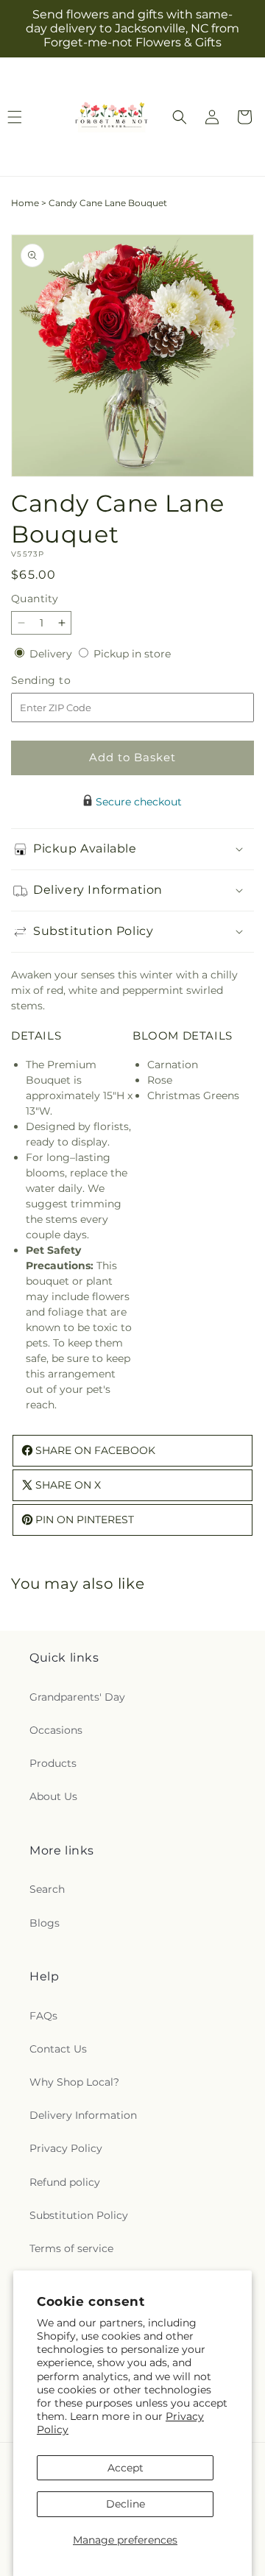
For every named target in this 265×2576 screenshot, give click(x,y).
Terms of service (71, 2248)
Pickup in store (132, 654)
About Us (53, 1796)
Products (53, 1763)
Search (47, 1889)
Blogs (45, 1923)
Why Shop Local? (74, 2082)
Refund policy (65, 2182)
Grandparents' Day (77, 1697)
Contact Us (58, 2049)
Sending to (63, 681)
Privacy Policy (66, 2148)
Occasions (56, 1730)
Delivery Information (83, 2115)
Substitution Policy (79, 2215)
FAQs (43, 2016)
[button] (180, 117)
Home (25, 203)
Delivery (52, 654)
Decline (126, 2504)
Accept (126, 2468)
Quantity (35, 599)
